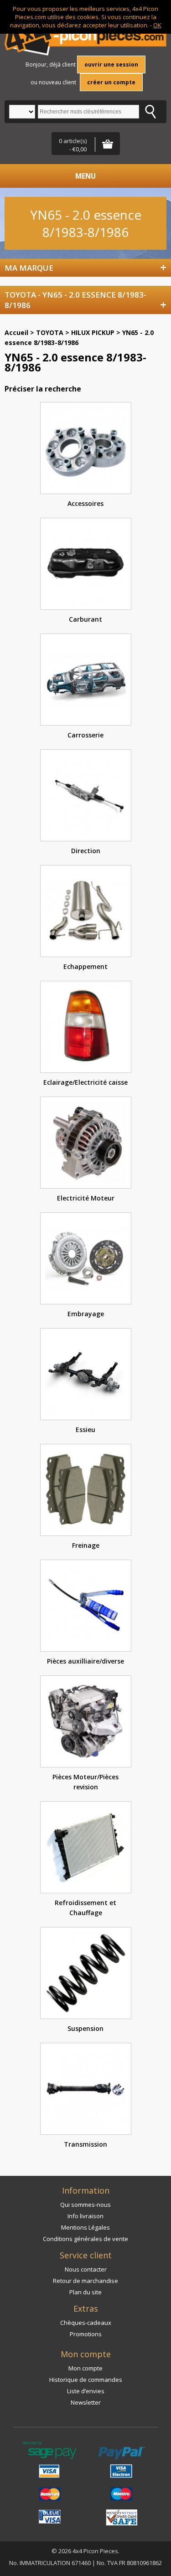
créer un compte (111, 82)
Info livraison (85, 2216)
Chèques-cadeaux (86, 2323)
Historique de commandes (86, 2380)
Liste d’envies (86, 2391)
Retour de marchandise (85, 2281)
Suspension (85, 2028)
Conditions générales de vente (85, 2239)
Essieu (85, 1430)
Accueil (16, 332)
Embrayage (86, 1314)
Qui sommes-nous (85, 2205)
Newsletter (86, 2402)
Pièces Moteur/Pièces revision (85, 1782)
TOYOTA (50, 332)
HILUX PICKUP (93, 332)
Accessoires (85, 503)
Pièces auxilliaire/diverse (85, 1661)
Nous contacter (86, 2269)
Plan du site (85, 2292)
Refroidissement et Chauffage (85, 1908)
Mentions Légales (85, 2227)
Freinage (86, 1545)
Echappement (85, 966)
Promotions (86, 2334)
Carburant (85, 619)
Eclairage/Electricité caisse (85, 1082)
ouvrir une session (111, 64)
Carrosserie (85, 735)
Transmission (85, 2144)
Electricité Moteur (86, 1198)
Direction (86, 851)
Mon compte (85, 2368)
